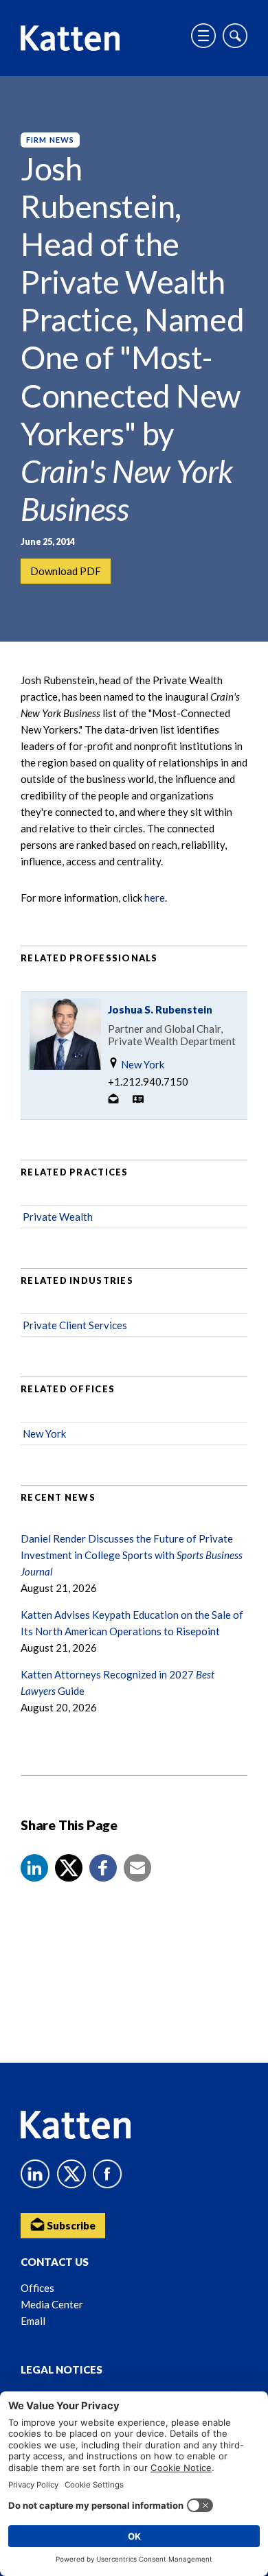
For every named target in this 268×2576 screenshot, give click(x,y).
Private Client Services (75, 1325)
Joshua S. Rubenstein (160, 1009)
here (155, 898)
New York (142, 1064)
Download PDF (66, 571)
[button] (34, 1868)
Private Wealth (58, 1217)
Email (33, 2321)
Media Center (52, 2304)
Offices (37, 2288)
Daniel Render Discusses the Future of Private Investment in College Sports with (132, 1555)
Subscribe (70, 2225)
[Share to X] (69, 1868)
